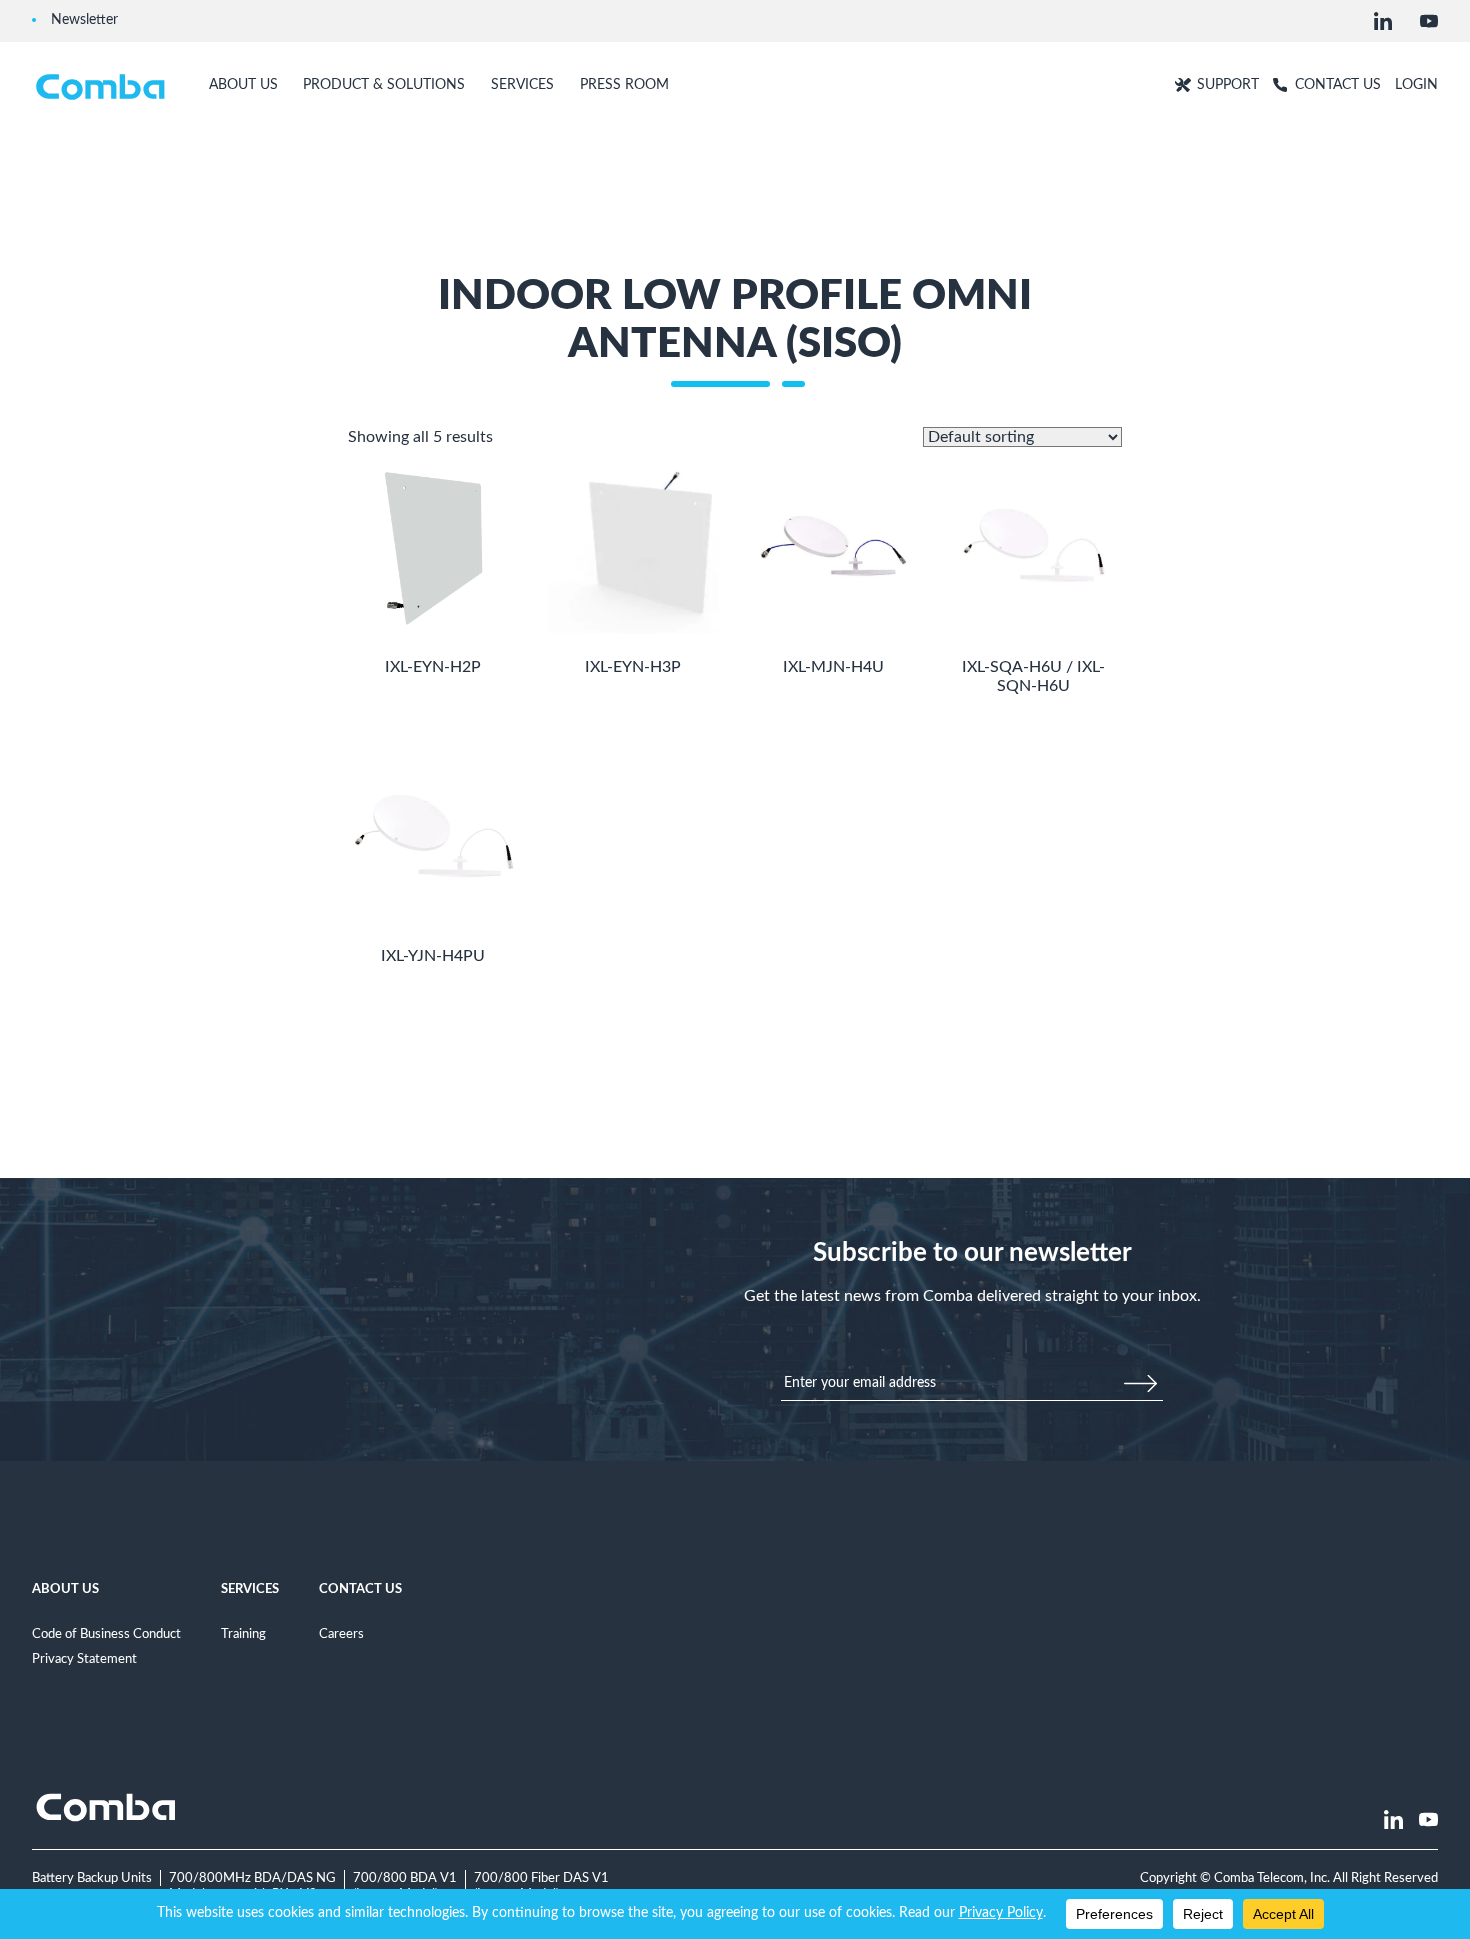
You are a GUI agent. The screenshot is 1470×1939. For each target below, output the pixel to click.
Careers (341, 1634)
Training (243, 1634)
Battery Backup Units (92, 1878)
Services (250, 1589)
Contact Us (360, 1589)
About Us (65, 1589)
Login (1416, 84)
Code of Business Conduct (106, 1634)
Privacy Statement (84, 1659)
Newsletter (84, 19)
